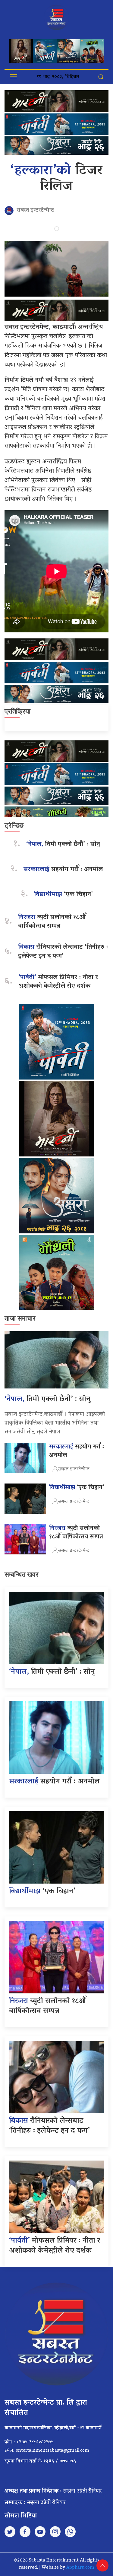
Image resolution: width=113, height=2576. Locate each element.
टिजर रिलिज (57, 179)
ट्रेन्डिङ (14, 825)
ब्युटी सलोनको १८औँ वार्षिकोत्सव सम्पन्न (52, 922)
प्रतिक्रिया (17, 711)
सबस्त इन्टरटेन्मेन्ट (35, 211)
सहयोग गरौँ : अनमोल (63, 870)
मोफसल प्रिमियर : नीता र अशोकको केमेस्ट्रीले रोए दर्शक (58, 982)
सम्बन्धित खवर (22, 1574)
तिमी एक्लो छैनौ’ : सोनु (63, 845)
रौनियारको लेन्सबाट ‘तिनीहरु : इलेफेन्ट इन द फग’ (63, 952)
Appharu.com (80, 2568)
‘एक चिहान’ (63, 895)
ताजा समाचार (20, 1318)
